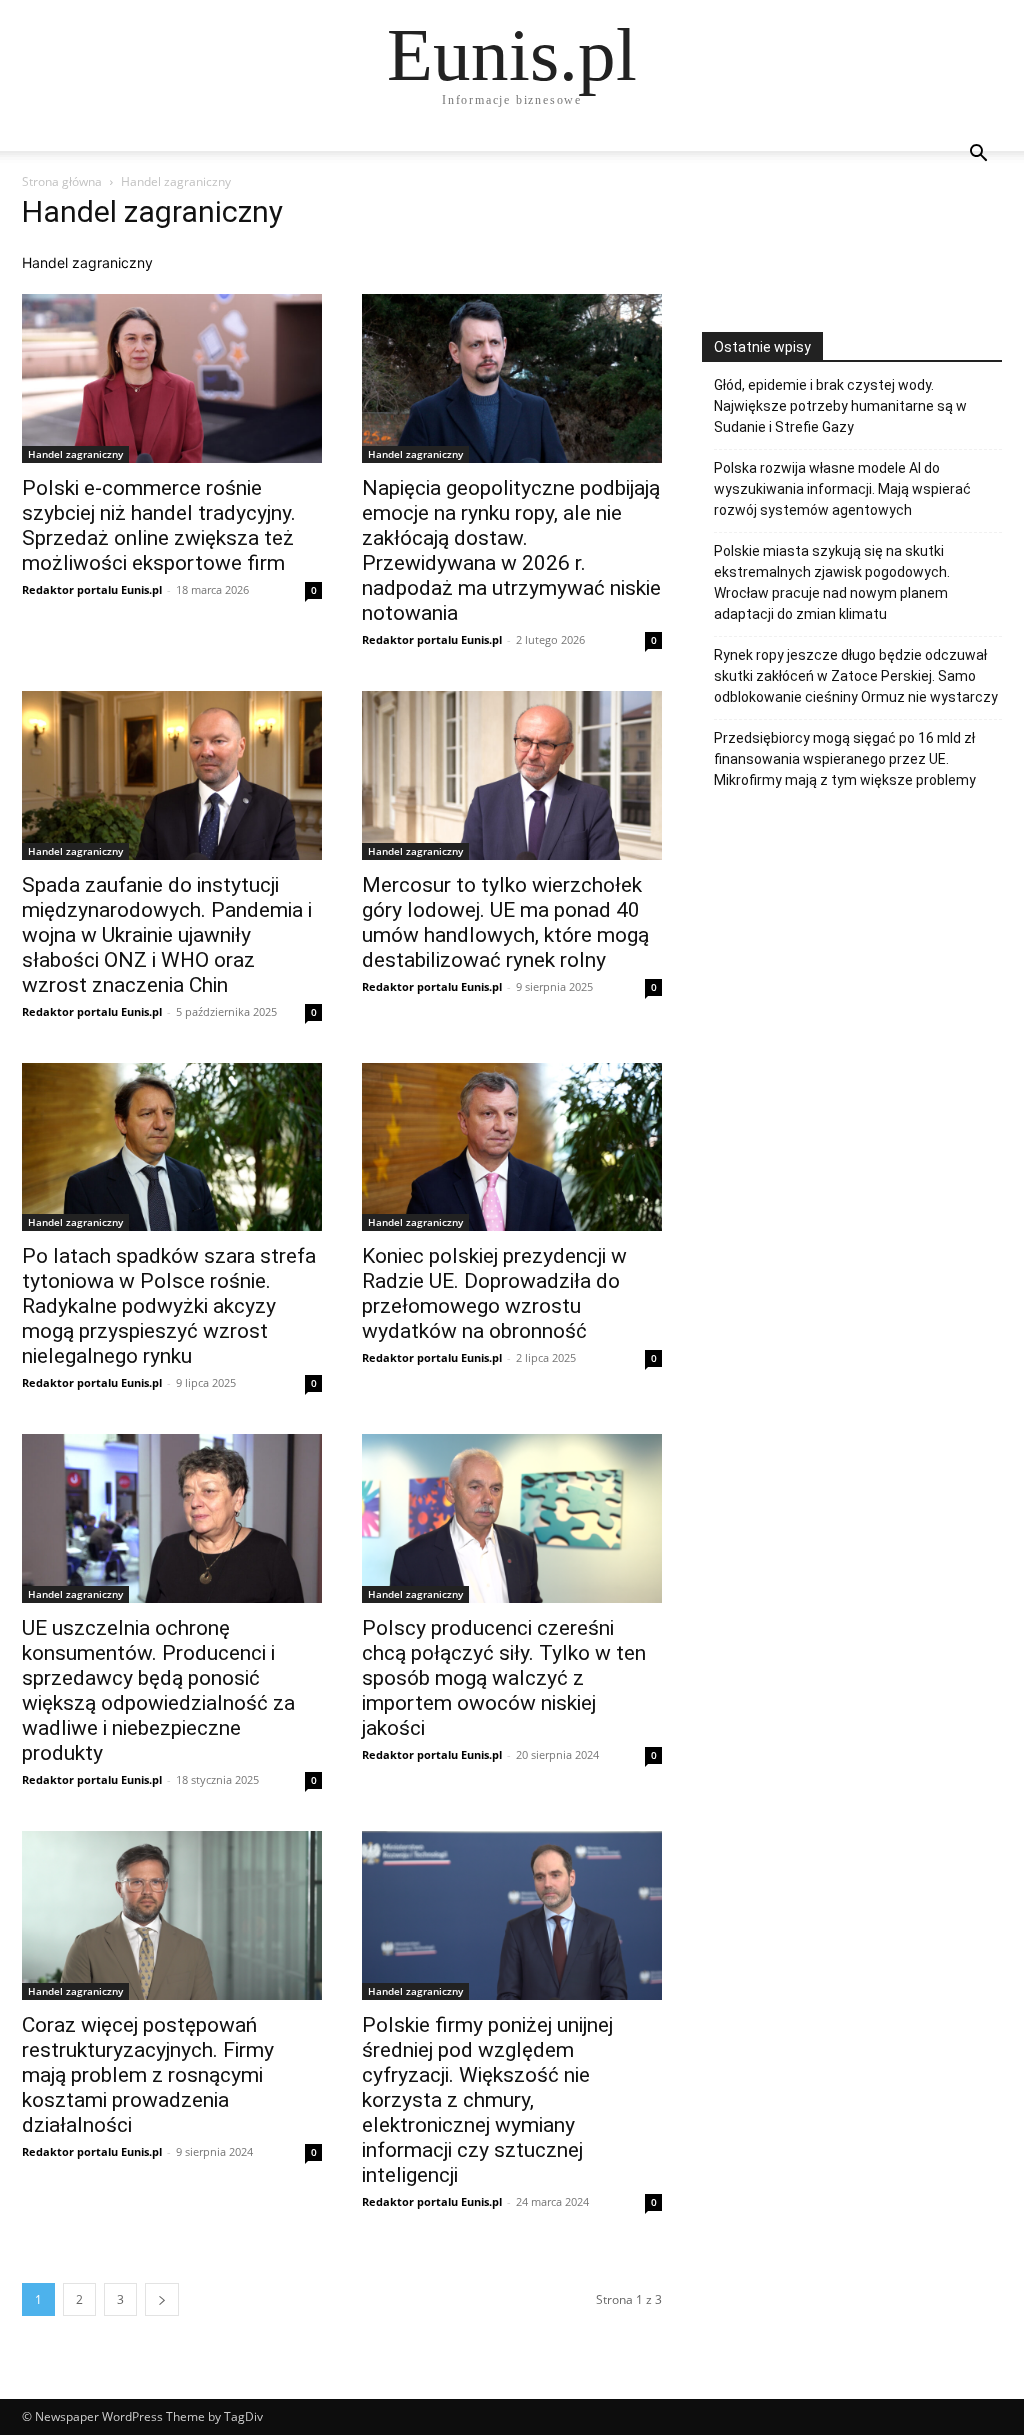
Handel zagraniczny (75, 454)
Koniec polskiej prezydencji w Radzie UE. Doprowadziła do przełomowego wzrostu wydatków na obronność (494, 1293)
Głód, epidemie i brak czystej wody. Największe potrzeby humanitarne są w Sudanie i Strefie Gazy (840, 406)
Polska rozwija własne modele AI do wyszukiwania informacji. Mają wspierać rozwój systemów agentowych (842, 489)
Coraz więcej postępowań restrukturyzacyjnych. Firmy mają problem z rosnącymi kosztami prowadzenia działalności (148, 2075)
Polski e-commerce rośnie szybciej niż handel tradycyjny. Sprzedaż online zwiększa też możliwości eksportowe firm (159, 525)
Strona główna (62, 181)
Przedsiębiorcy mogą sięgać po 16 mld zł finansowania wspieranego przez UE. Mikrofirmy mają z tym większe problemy (845, 759)
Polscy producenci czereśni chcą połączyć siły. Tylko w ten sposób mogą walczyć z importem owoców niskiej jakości (504, 1678)
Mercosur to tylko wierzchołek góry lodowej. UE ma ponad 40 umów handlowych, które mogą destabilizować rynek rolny (505, 922)
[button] (978, 155)
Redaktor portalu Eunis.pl (92, 589)
